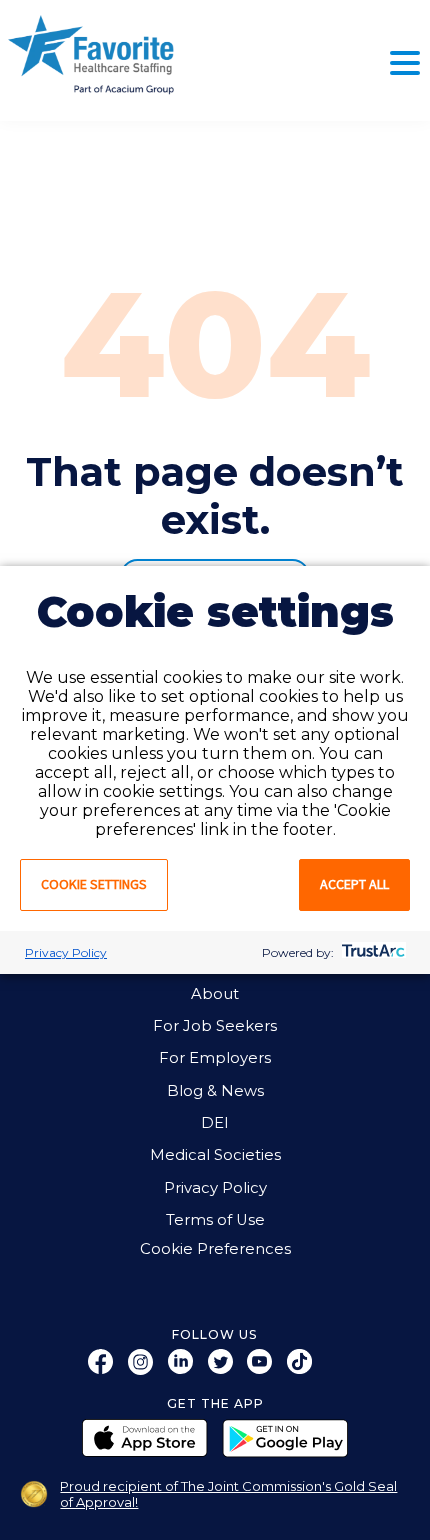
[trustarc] (371, 952)
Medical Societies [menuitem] (215, 1155)
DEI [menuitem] (215, 1123)
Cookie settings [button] (94, 884)
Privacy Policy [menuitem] (215, 1188)
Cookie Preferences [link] (215, 1249)
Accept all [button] (354, 884)
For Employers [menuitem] (215, 1058)
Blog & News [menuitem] (215, 1091)
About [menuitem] (215, 994)
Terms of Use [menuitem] (215, 1220)
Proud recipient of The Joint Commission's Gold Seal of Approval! (228, 1494)
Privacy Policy (66, 952)
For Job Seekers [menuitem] (215, 1026)
